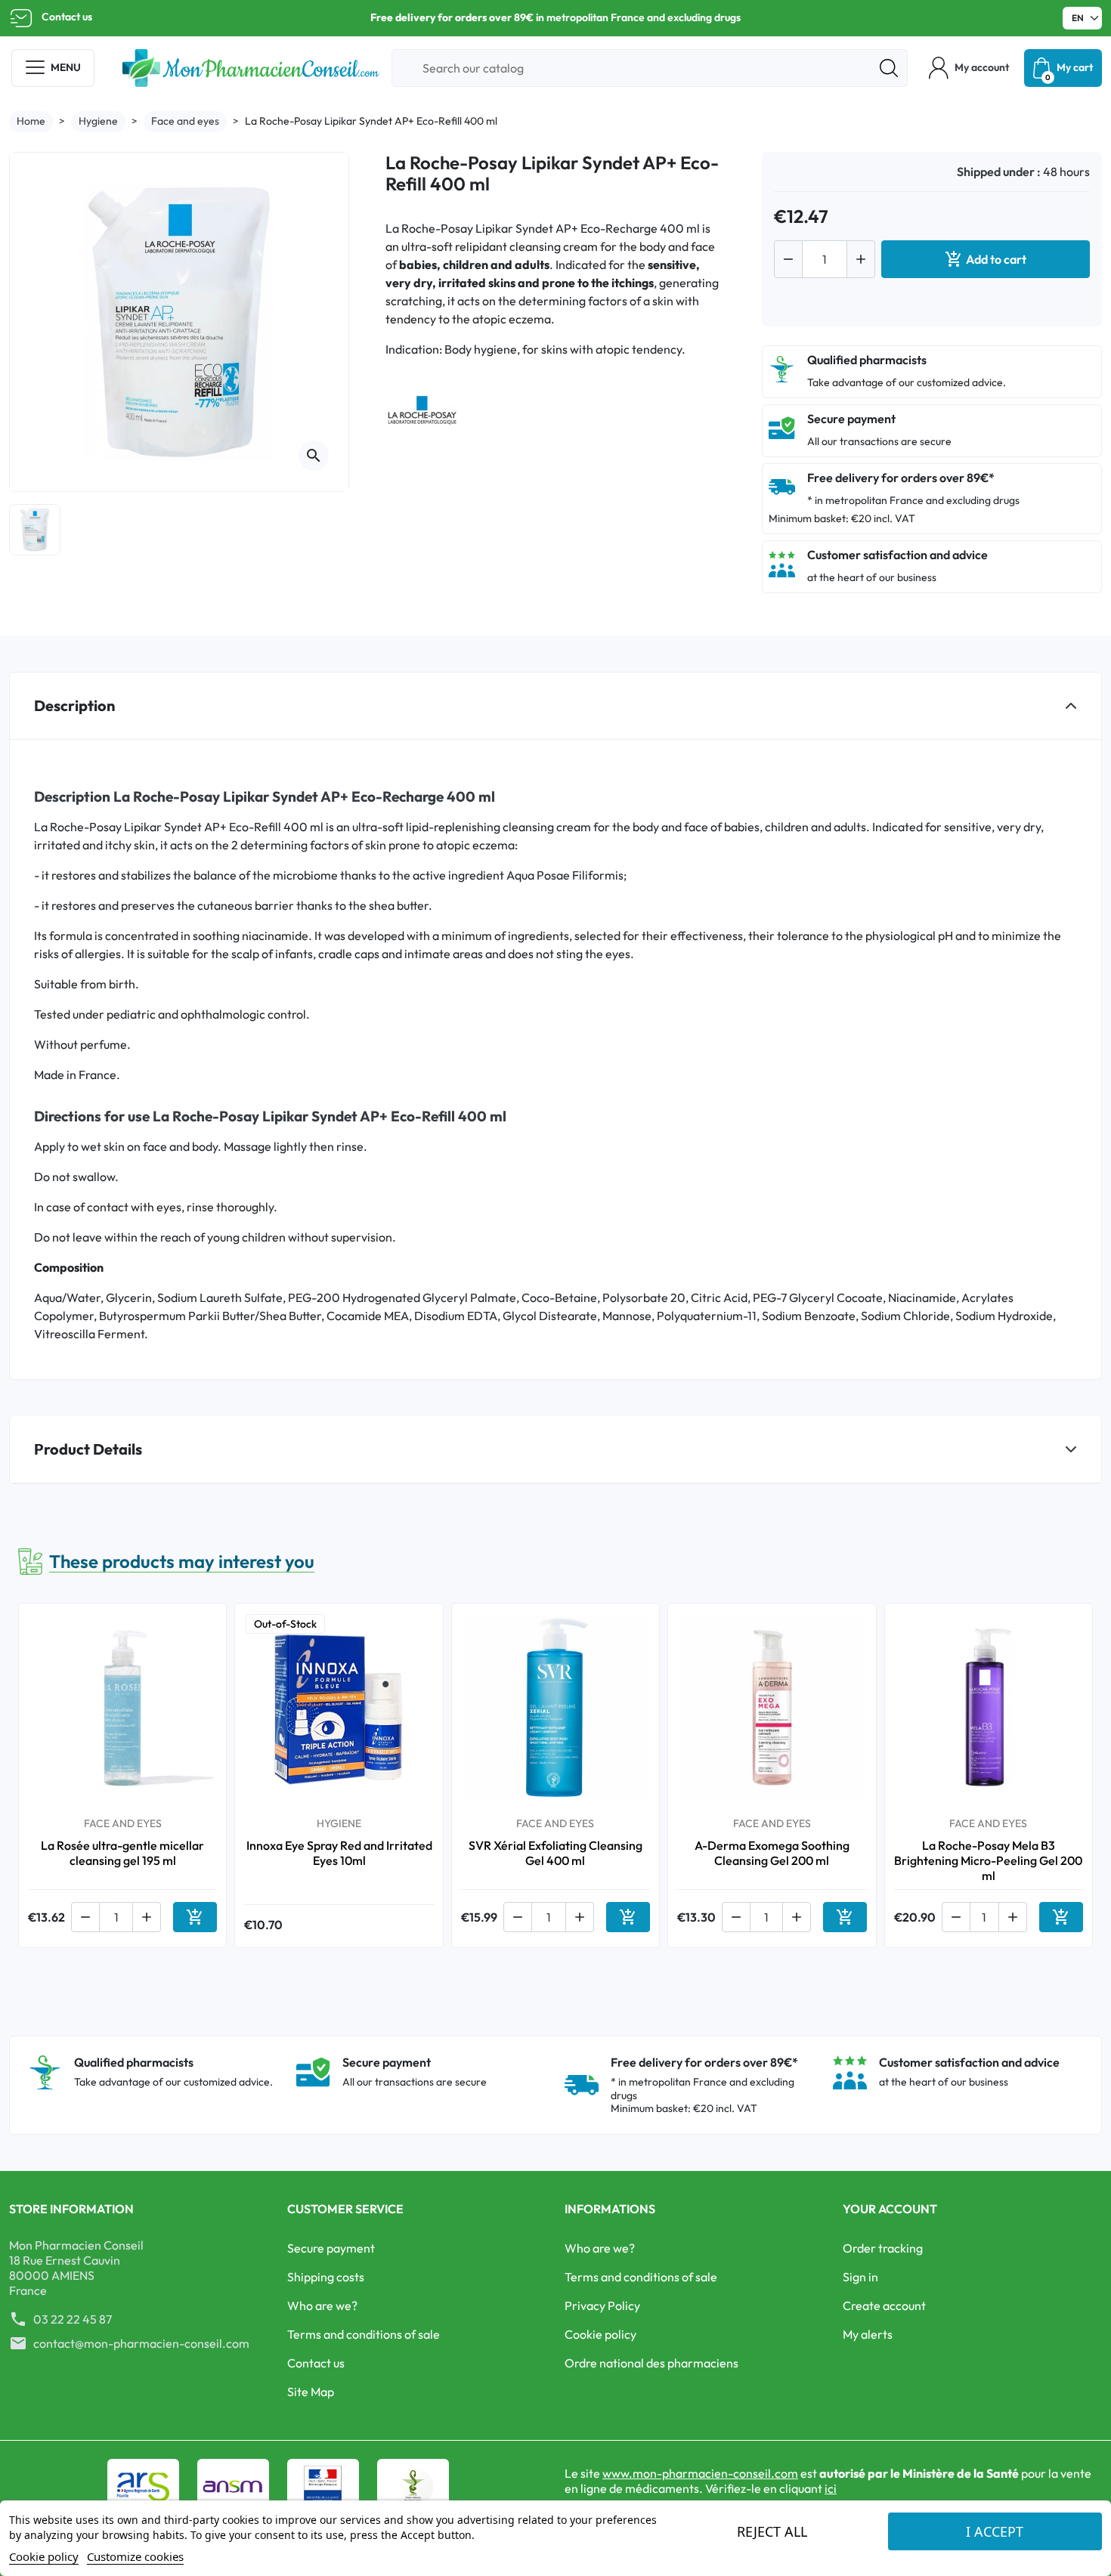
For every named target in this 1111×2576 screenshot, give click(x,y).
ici (831, 2488)
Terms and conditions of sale (364, 2334)
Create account (884, 2305)
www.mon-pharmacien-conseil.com (700, 2473)
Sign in (860, 2277)
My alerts (868, 2334)
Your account (890, 2209)
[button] (969, 68)
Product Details (88, 1449)
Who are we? (322, 2305)
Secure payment (331, 2248)
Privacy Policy (602, 2305)
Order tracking (883, 2248)
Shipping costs (326, 2277)
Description (74, 705)
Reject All (772, 2531)
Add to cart (986, 259)
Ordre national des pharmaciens (651, 2363)
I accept (995, 2531)
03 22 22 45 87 (73, 2319)
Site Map (311, 2392)
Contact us (67, 17)
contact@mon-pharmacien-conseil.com (141, 2343)
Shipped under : (999, 172)
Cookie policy (600, 2334)
